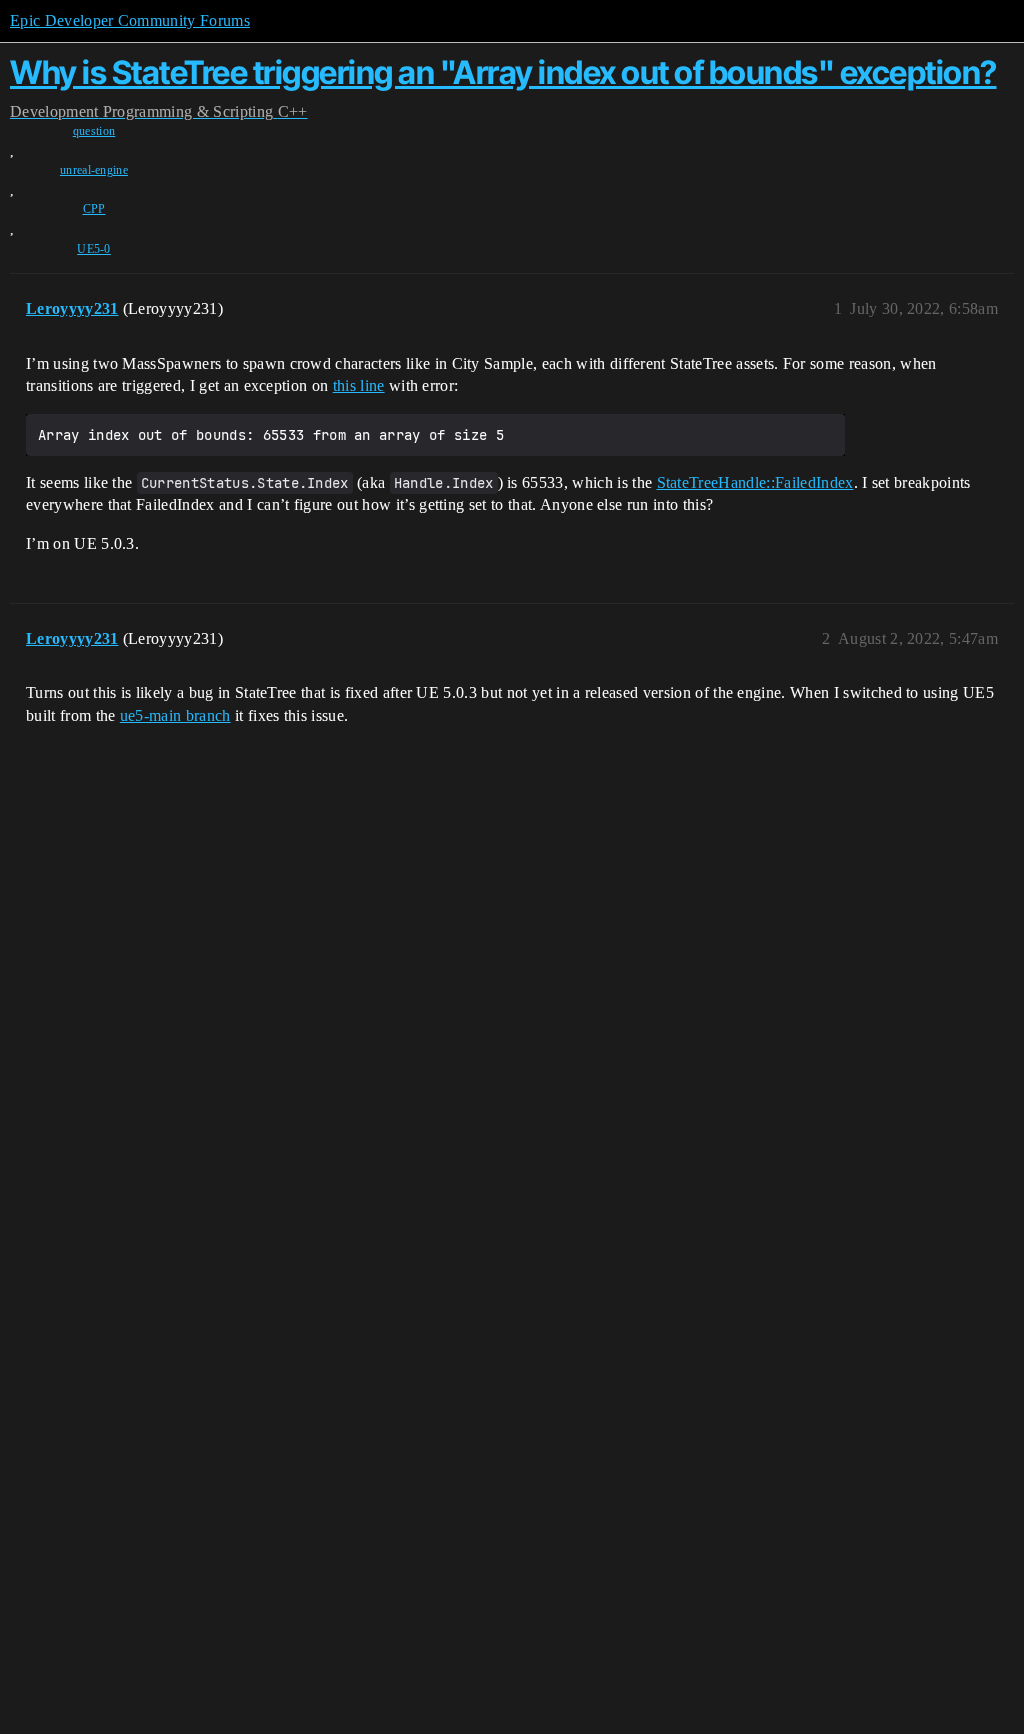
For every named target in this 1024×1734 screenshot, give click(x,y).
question (94, 131)
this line (359, 385)
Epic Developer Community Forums (130, 20)
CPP (94, 209)
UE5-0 (94, 249)
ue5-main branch (175, 715)
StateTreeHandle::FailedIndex (755, 482)
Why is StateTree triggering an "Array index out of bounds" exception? (503, 72)
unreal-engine (94, 170)
